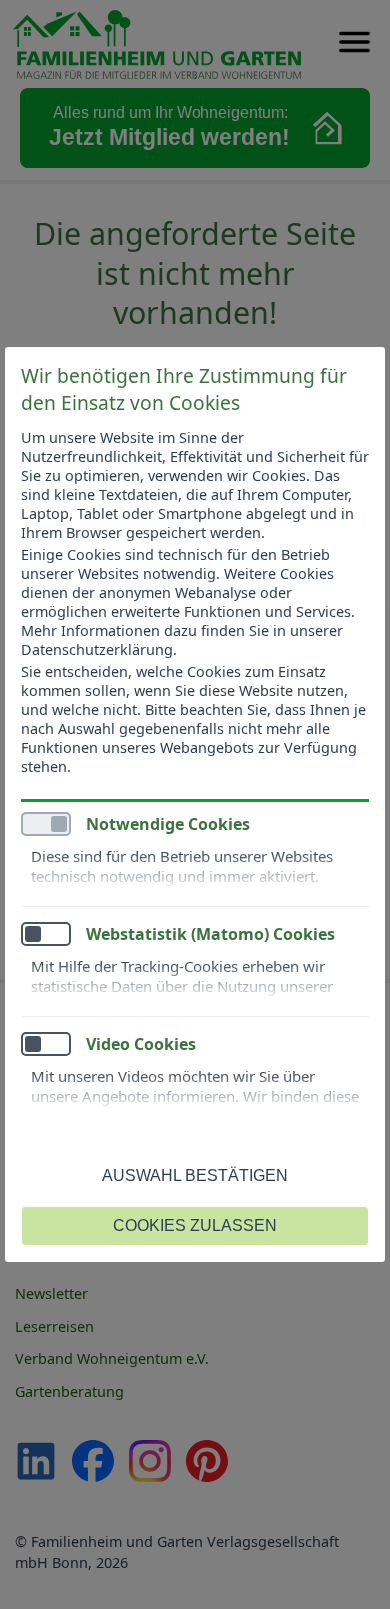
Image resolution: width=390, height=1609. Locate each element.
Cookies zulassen (195, 1225)
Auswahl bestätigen (195, 1175)
